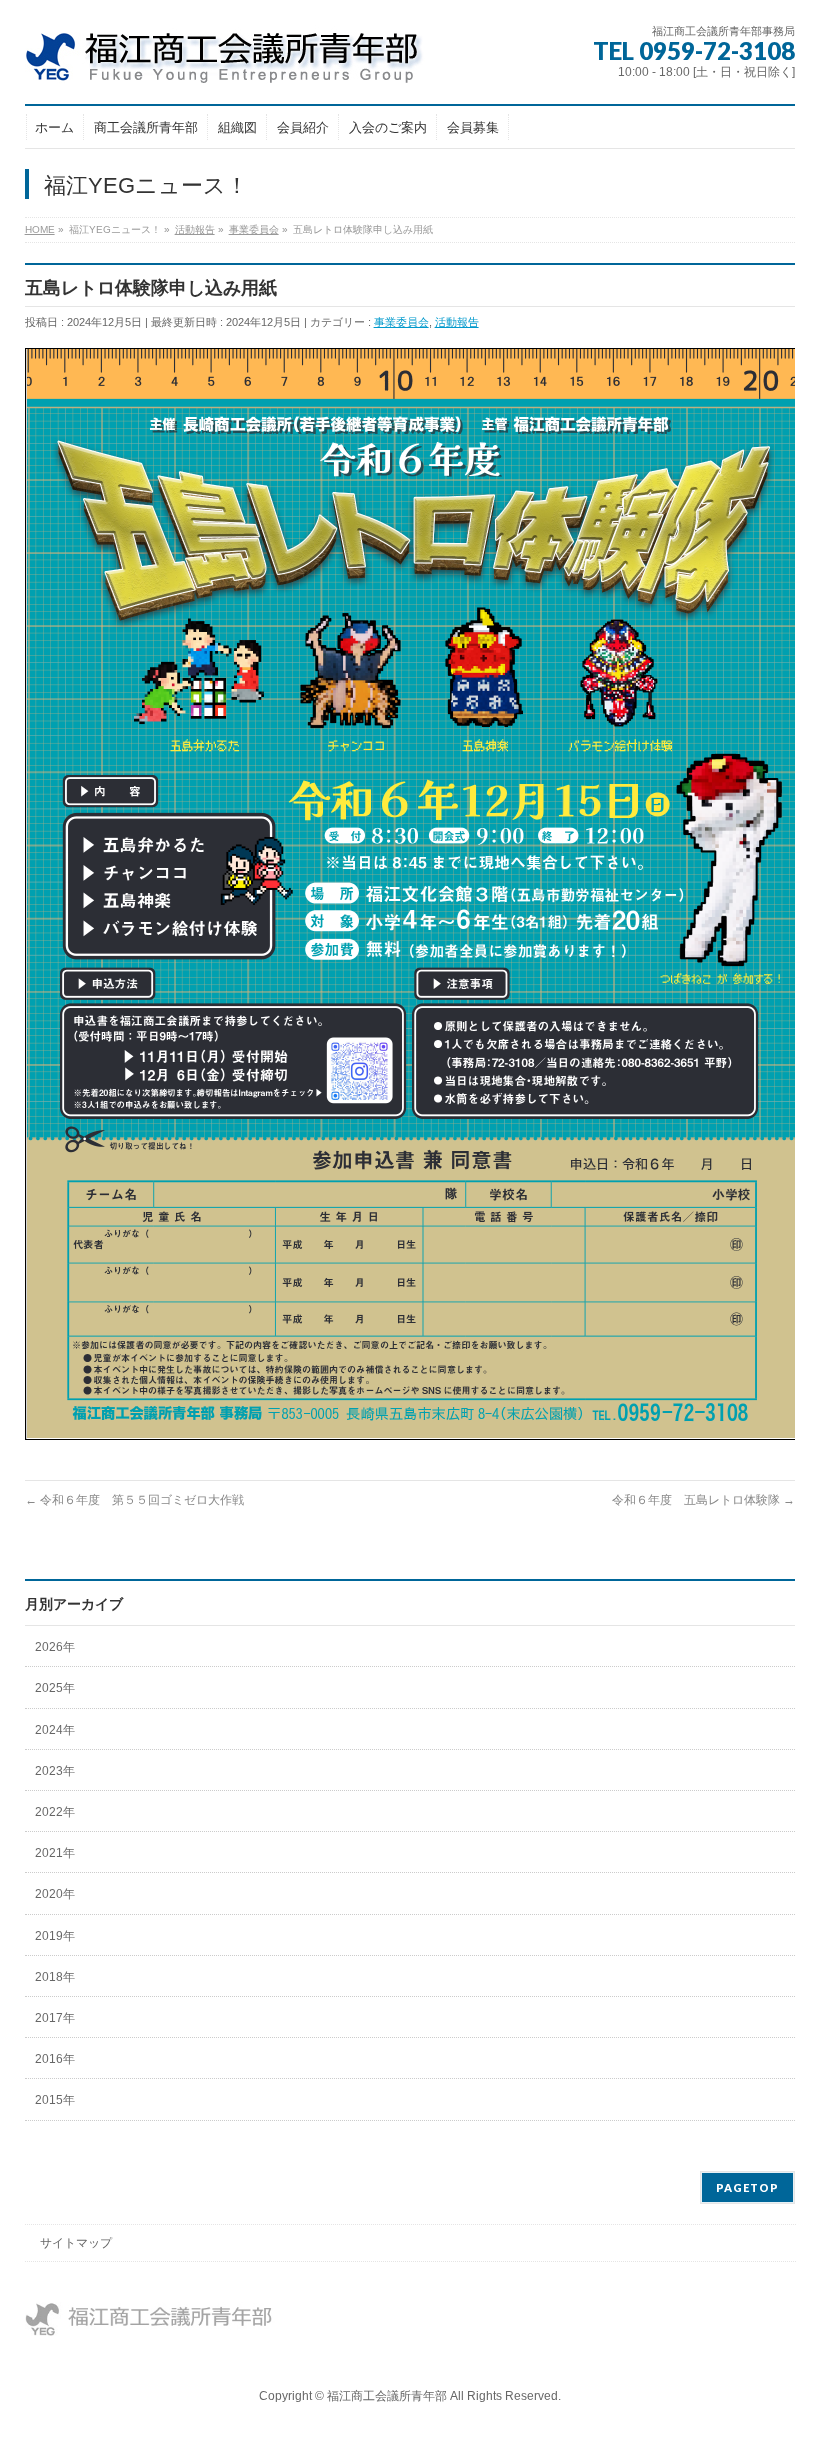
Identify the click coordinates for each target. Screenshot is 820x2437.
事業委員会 (401, 322)
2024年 (55, 1730)
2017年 (55, 2018)
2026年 (55, 1647)
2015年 (55, 2100)
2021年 (55, 1853)
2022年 (55, 1812)
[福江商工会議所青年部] (240, 61)
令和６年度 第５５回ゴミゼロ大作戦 (134, 1500)
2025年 (55, 1688)
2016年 (55, 2059)
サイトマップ (76, 2243)
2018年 (55, 1977)
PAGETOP (747, 2187)
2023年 (55, 1771)
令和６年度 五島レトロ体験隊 (703, 1500)
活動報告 (457, 322)
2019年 (55, 1936)
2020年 (55, 1894)
